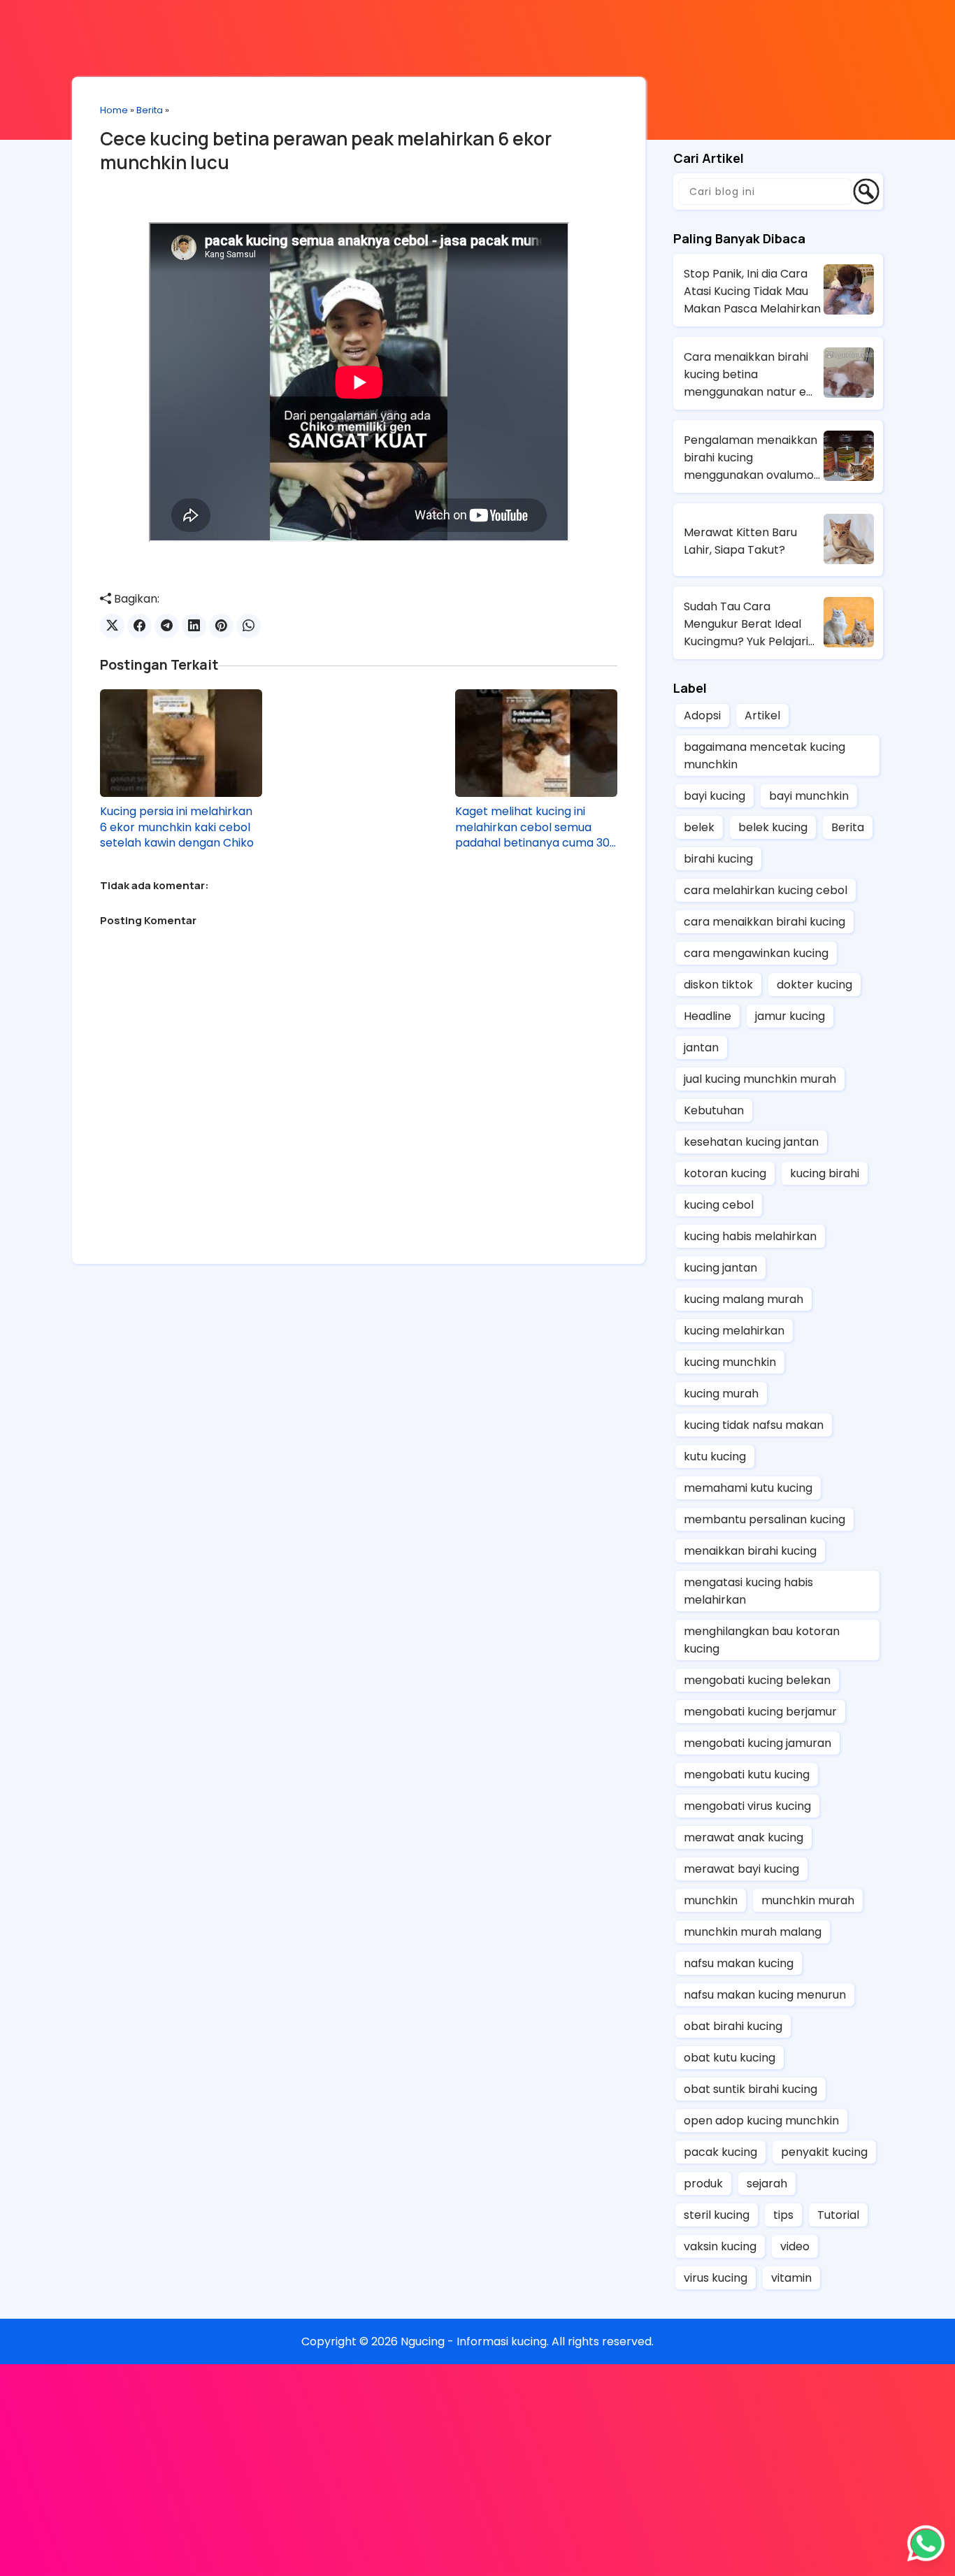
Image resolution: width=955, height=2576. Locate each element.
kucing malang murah (744, 1299)
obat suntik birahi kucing (751, 2089)
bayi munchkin (809, 796)
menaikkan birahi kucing (750, 1551)
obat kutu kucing (730, 2058)
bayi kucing (715, 796)
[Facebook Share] (139, 626)
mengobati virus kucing (747, 1806)
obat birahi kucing (733, 2026)
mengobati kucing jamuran (757, 1743)
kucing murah (721, 1394)
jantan (701, 1048)
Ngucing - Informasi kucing (474, 2341)
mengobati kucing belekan (757, 1680)
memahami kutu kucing (748, 1488)
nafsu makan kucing (739, 1963)
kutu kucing (715, 1456)
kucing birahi (825, 1173)
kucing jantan (720, 1268)
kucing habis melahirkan (750, 1236)
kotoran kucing (725, 1173)
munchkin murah (808, 1900)
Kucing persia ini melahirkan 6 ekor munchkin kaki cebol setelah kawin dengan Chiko (177, 827)
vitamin (791, 2278)
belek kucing (773, 827)
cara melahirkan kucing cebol (766, 890)
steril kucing (717, 2215)
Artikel (762, 715)
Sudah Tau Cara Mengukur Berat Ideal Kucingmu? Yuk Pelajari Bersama (746, 624)
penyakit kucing (824, 2152)
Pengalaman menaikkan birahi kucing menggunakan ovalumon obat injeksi (752, 458)
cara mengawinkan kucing (756, 953)
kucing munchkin (730, 1362)
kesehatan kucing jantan (751, 1142)
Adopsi (702, 715)
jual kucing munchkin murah (760, 1079)
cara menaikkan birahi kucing (764, 922)
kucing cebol (719, 1205)
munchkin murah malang (753, 1932)
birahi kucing (718, 859)
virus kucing (716, 2278)
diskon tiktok (718, 985)
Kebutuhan (714, 1110)
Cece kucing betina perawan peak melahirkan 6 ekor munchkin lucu (326, 150)
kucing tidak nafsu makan (754, 1425)
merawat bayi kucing (741, 1869)
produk (703, 2183)
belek (699, 827)
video (795, 2246)
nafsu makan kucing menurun (765, 1995)
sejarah (767, 2183)
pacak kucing (720, 2152)
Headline (708, 1016)
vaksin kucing (720, 2246)
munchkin (711, 1900)
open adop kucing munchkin (761, 2121)
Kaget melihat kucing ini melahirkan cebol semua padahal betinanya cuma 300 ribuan (536, 827)
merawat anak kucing (744, 1837)
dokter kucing (814, 985)
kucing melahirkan (734, 1331)
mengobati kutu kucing (747, 1775)
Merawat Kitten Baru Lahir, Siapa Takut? (740, 541)
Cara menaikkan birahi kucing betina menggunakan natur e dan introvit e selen (746, 375)
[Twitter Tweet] (112, 626)
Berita (150, 110)
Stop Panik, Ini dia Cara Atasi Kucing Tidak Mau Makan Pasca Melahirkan (752, 291)
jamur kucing (790, 1016)
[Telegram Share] (167, 626)
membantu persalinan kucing (764, 1519)
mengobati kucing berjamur (760, 1712)
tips (783, 2215)
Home (114, 110)
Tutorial (838, 2215)
